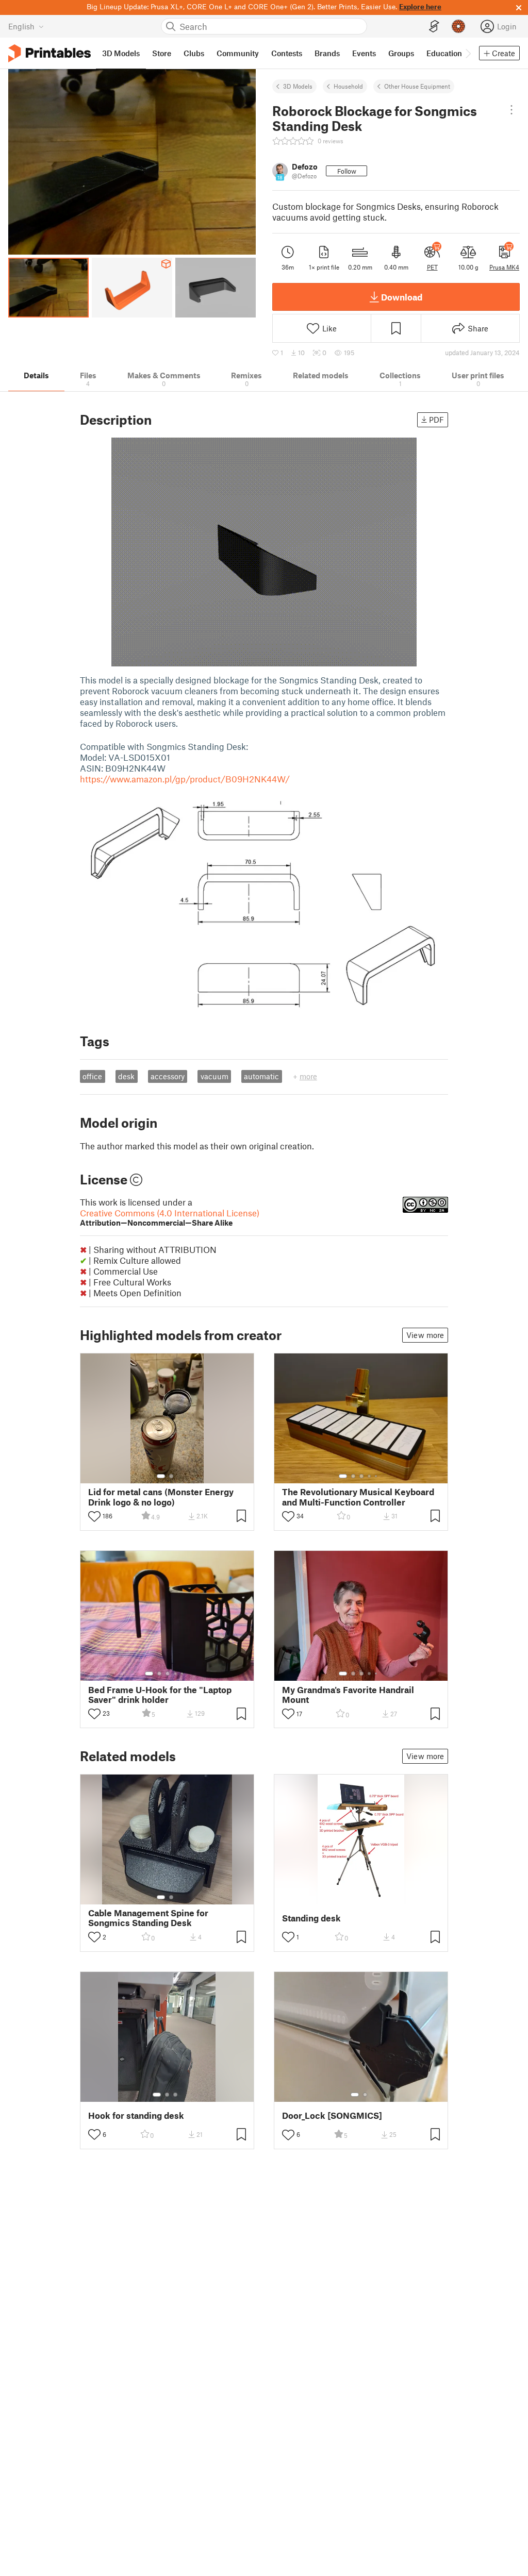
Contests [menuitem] (287, 53)
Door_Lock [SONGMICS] (332, 2115)
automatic (261, 1076)
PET (432, 267)
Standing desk (311, 1918)
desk (126, 1076)
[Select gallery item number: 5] (377, 1476)
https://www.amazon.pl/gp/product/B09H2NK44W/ (185, 779)
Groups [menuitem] (401, 53)
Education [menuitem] (444, 53)
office (92, 1076)
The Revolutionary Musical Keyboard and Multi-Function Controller (358, 1497)
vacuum (214, 1076)
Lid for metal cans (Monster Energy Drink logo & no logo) (161, 1497)
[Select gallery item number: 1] (161, 1476)
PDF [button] (436, 420)
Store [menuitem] (162, 53)
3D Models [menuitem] (121, 53)
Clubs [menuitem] (194, 53)
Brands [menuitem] (327, 53)
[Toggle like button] (94, 1516)
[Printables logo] (49, 53)
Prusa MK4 (504, 267)
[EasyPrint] (434, 27)
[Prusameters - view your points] (458, 26)
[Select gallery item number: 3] (361, 1476)
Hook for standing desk (136, 2115)
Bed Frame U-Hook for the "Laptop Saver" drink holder (160, 1695)
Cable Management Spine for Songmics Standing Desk (148, 1918)
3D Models (298, 86)
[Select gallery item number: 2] (171, 1476)
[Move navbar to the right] (468, 53)
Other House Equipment (417, 86)
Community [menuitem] (238, 53)
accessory (168, 1076)
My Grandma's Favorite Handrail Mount (348, 1695)
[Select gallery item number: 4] (370, 1476)
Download (402, 297)
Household (348, 86)
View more (425, 1335)
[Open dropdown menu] (512, 110)
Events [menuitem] (364, 53)
